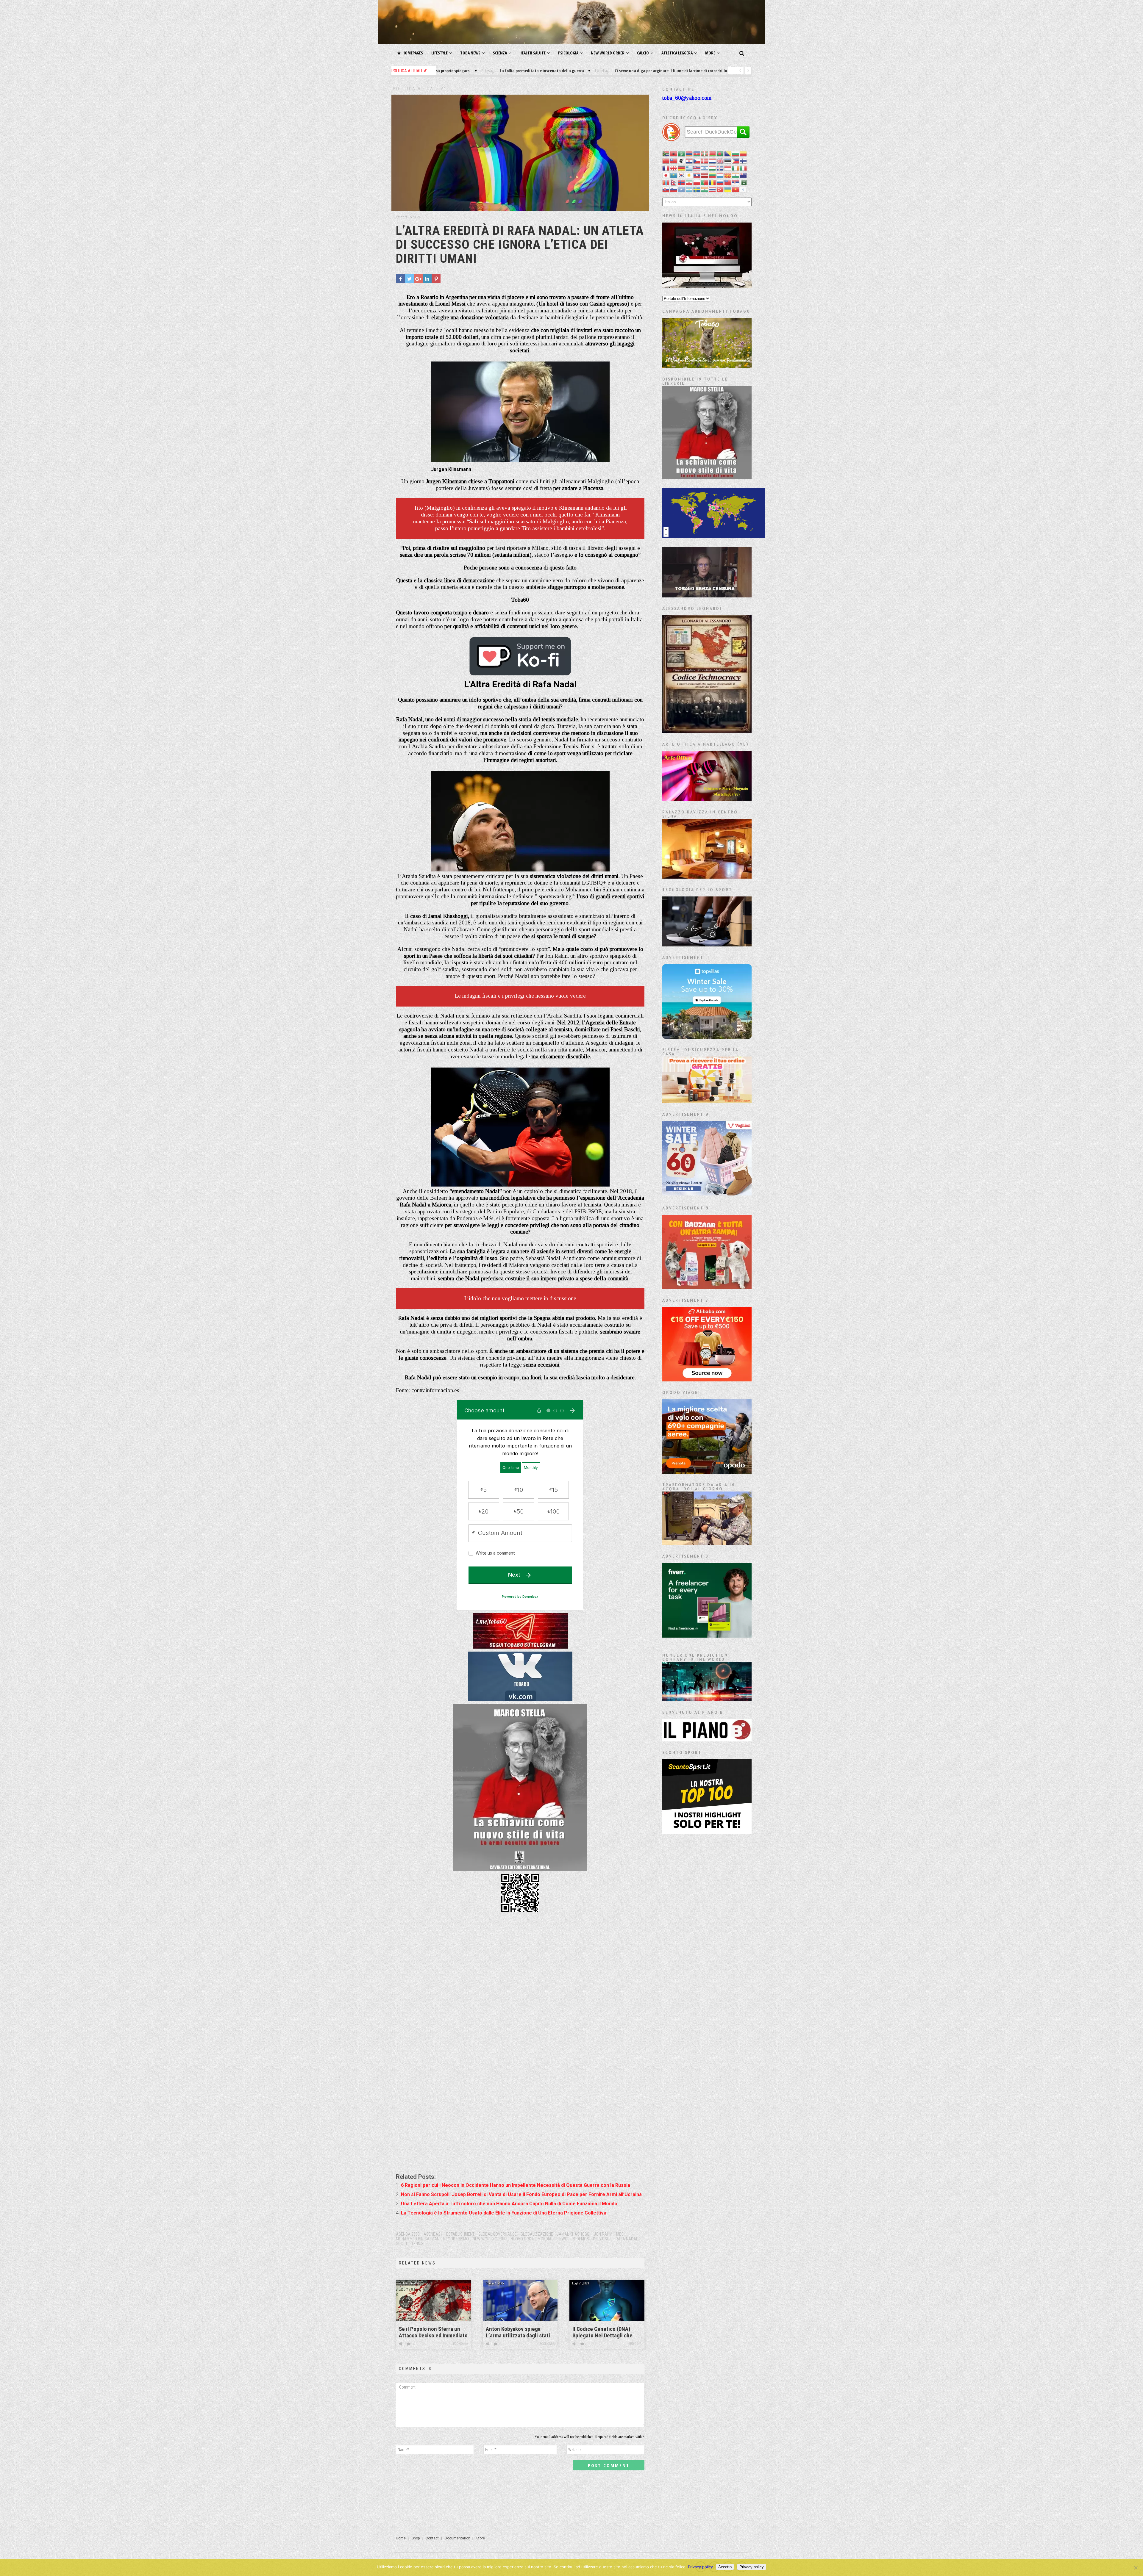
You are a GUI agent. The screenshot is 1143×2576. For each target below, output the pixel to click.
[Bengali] (720, 153)
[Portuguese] (705, 182)
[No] (1136, 2568)
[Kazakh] (674, 175)
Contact (432, 2538)
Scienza (500, 53)
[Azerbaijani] (697, 153)
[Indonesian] (728, 168)
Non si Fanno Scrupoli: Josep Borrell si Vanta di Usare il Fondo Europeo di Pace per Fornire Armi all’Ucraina (521, 2194)
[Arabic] (682, 153)
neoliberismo (456, 2239)
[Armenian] (689, 153)
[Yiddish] (744, 189)
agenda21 (433, 2234)
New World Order (608, 53)
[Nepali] (674, 182)
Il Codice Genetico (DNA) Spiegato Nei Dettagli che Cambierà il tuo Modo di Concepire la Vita (602, 2332)
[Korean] (682, 175)
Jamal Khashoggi (574, 2234)
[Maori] (744, 175)
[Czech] (697, 161)
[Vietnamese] (736, 189)
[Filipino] (736, 161)
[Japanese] (666, 175)
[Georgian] (674, 168)
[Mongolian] (666, 182)
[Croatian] (689, 161)
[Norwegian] (682, 182)
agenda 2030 (408, 2234)
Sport (402, 2244)
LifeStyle (439, 53)
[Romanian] (713, 182)
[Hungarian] (713, 168)
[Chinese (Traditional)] (674, 161)
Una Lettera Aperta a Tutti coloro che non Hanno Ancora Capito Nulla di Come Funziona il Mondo (509, 2204)
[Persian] (689, 182)
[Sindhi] (744, 182)
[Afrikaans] (666, 153)
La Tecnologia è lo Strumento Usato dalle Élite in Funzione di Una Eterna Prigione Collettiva (504, 2213)
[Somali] (682, 189)
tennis (417, 2244)
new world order (490, 2239)
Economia (460, 2344)
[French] (666, 168)
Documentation (457, 2538)
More (710, 53)
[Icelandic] (720, 168)
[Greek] (689, 168)
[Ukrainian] (728, 189)
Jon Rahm (603, 2234)
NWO (563, 2239)
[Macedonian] (728, 175)
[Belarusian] (713, 153)
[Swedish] (697, 189)
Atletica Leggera (677, 53)
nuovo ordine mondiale (533, 2239)
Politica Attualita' (419, 89)
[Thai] (713, 189)
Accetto (725, 2567)
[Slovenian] (674, 189)
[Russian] (720, 182)
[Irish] (736, 168)
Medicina (634, 2344)
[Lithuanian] (713, 175)
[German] (682, 168)
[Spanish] (689, 189)
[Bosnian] (728, 153)
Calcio (643, 53)
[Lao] (697, 175)
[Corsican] (682, 161)
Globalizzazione (537, 2234)
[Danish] (705, 161)
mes (620, 2234)
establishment (460, 2234)
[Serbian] (736, 182)
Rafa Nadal (627, 2239)
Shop (416, 2538)
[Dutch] (713, 161)
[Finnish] (744, 161)
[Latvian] (705, 175)
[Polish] (697, 182)
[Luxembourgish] (720, 175)
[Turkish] (720, 189)
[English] (720, 161)
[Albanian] (674, 153)
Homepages (413, 53)
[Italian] (744, 168)
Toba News (470, 53)
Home (401, 2538)
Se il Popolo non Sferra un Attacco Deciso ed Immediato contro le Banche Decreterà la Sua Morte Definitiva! (433, 2332)
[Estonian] (728, 161)
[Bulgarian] (736, 153)
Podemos (580, 2239)
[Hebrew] (705, 168)
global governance (498, 2234)
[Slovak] (666, 189)
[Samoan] (728, 182)
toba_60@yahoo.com (687, 98)
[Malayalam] (736, 175)
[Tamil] (705, 189)
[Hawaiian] (697, 168)
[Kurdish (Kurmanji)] (689, 175)
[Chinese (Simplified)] (666, 161)
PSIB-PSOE (602, 2239)
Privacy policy (700, 2567)
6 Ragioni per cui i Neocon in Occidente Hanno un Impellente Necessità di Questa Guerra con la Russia (516, 2185)
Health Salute (533, 53)
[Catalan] (744, 153)
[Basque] (705, 153)
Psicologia (568, 53)
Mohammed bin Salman (418, 2239)
